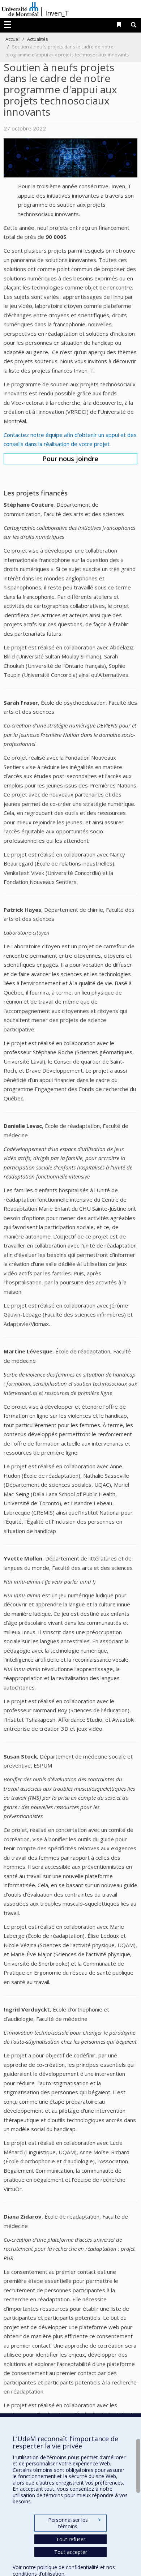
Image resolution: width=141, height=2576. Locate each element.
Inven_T (57, 13)
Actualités (38, 39)
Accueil (13, 39)
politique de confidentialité (68, 2567)
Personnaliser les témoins (74, 2523)
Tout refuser (71, 2539)
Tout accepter (71, 2552)
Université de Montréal (20, 9)
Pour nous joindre (70, 459)
